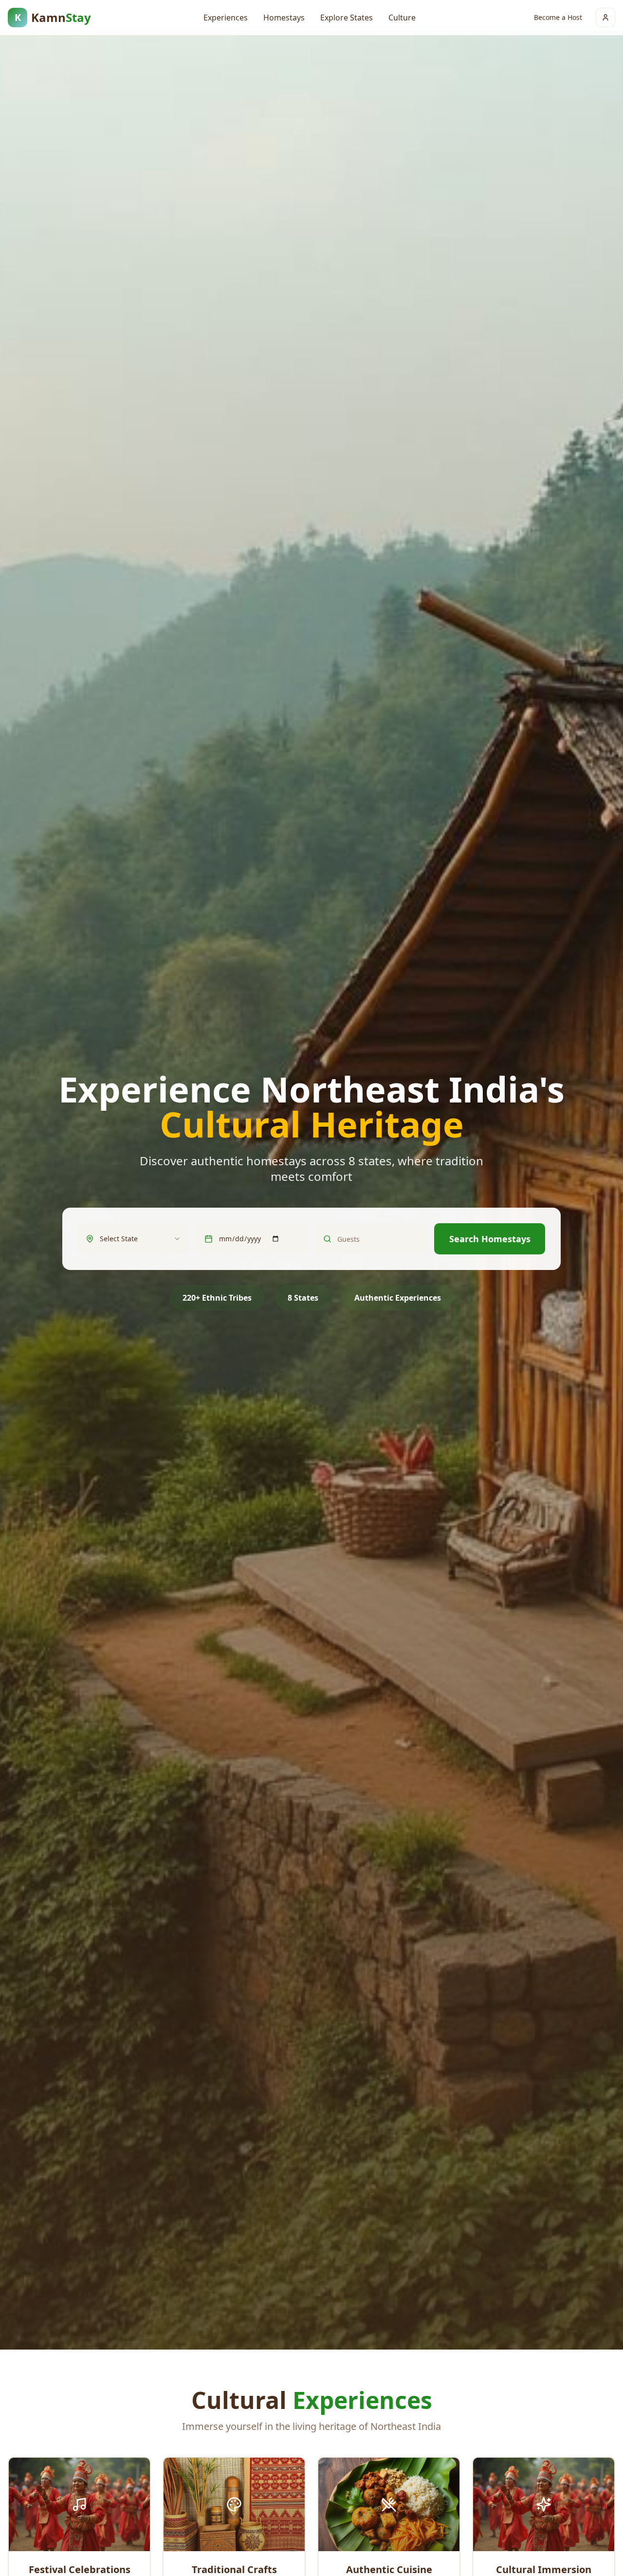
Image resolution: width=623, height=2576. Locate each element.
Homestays (284, 18)
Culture (402, 18)
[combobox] (140, 1239)
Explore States (347, 18)
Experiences (226, 18)
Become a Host (558, 17)
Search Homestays (490, 1239)
